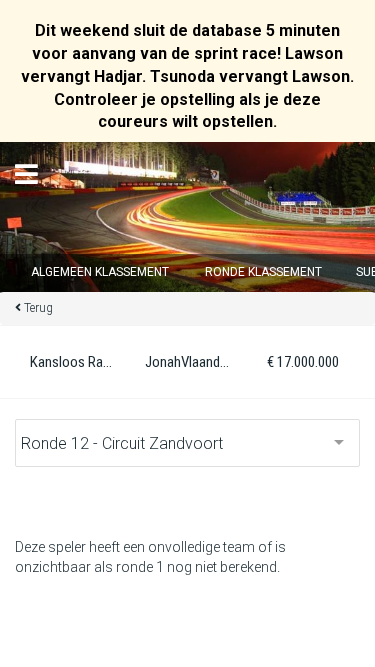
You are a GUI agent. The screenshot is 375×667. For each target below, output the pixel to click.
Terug (38, 308)
